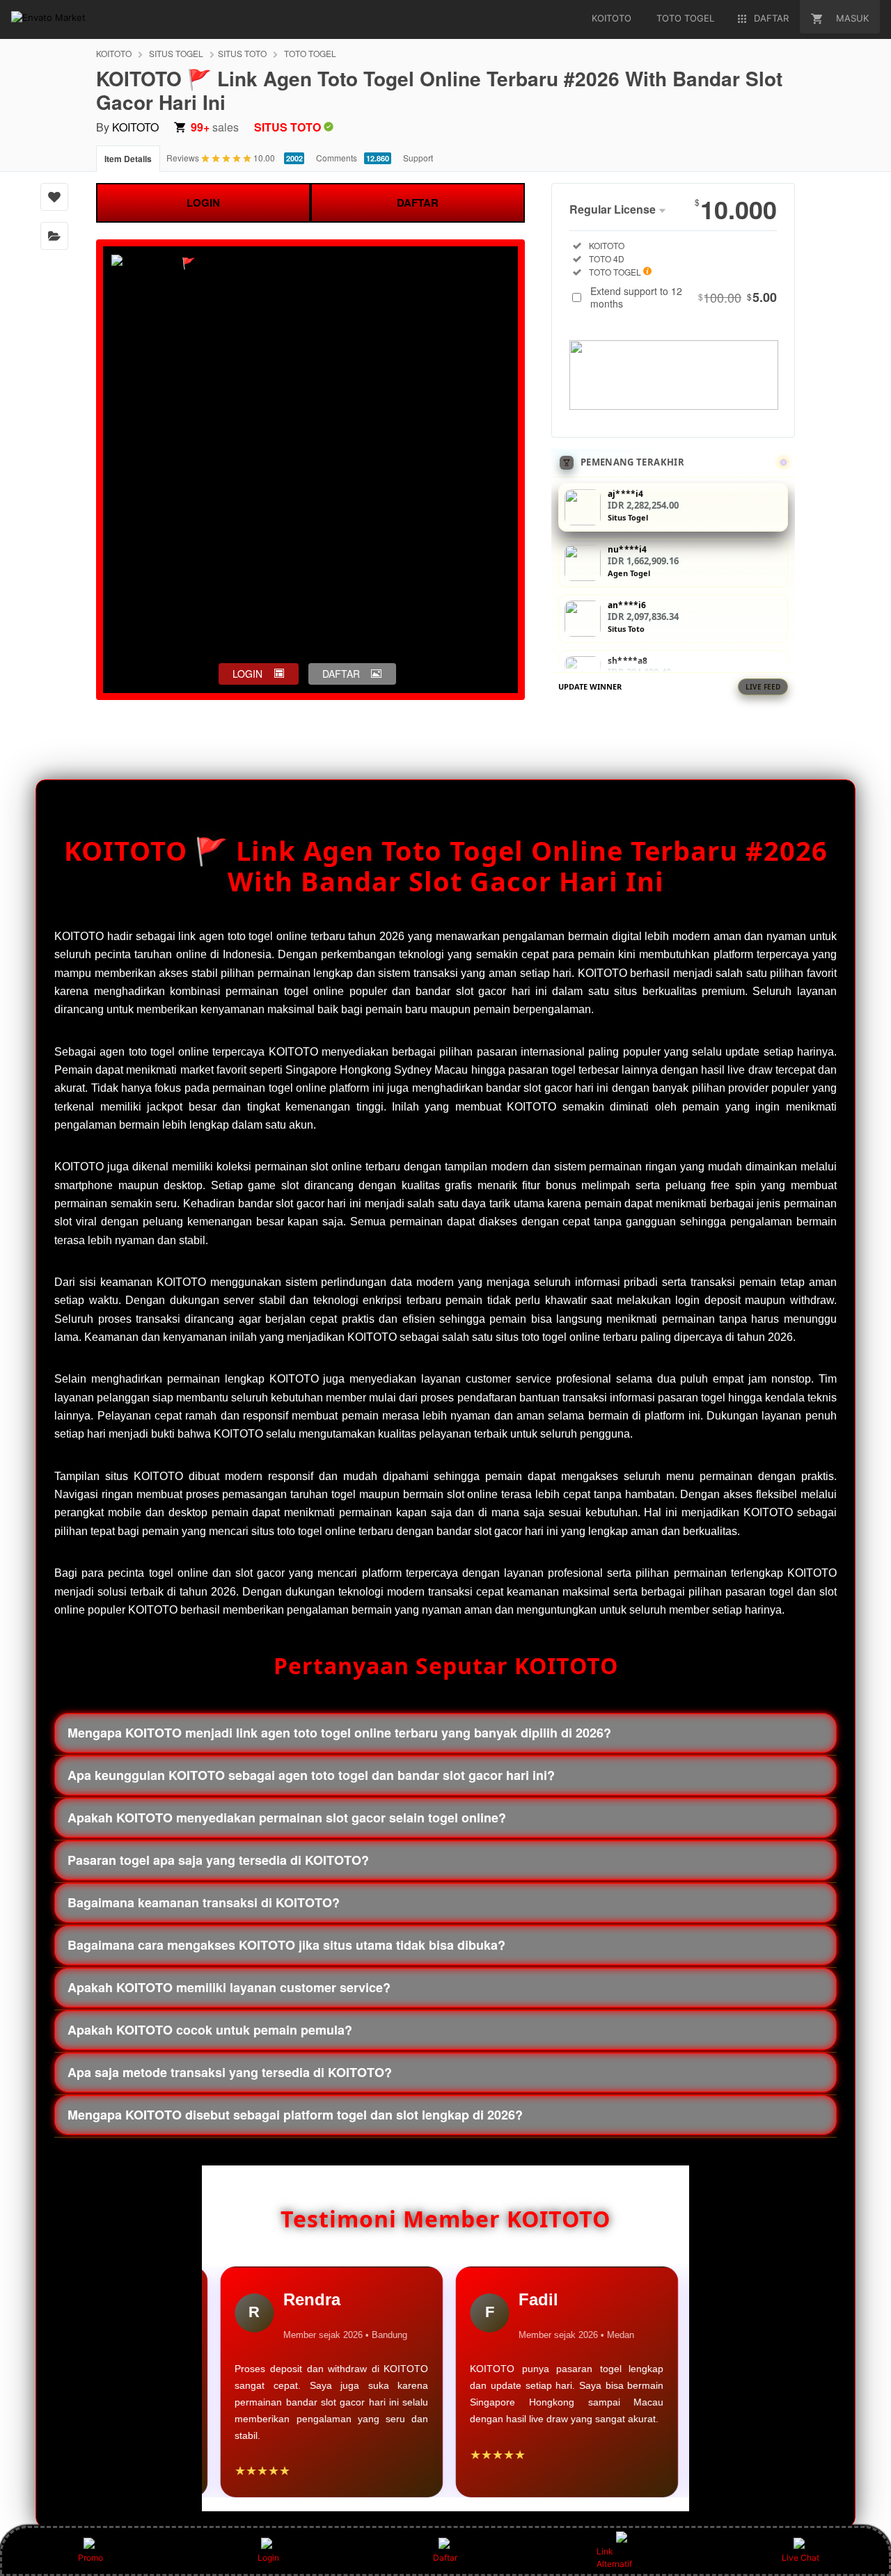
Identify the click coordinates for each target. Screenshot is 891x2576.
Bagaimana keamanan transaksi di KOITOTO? (204, 1902)
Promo (90, 2558)
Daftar (445, 2558)
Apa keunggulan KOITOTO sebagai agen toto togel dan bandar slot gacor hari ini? (311, 1775)
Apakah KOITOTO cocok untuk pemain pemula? (210, 2030)
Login (268, 2558)
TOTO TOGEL (310, 53)
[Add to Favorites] (54, 197)
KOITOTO (114, 53)
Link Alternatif (614, 2558)
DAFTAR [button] (341, 674)
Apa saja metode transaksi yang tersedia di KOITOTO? (230, 2072)
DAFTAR (418, 202)
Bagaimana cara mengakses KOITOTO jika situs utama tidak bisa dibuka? (286, 1945)
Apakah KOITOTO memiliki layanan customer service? (229, 1987)
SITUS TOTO (242, 53)
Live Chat (801, 2558)
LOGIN (203, 202)
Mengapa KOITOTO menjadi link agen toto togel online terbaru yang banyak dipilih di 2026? (339, 1733)
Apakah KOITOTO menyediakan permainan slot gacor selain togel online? (287, 1818)
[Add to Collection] (54, 236)
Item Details (128, 159)
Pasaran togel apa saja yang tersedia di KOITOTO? (218, 1860)
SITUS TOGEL (176, 53)
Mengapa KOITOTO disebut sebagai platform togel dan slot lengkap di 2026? (295, 2115)
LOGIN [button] (247, 674)
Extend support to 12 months (684, 297)
